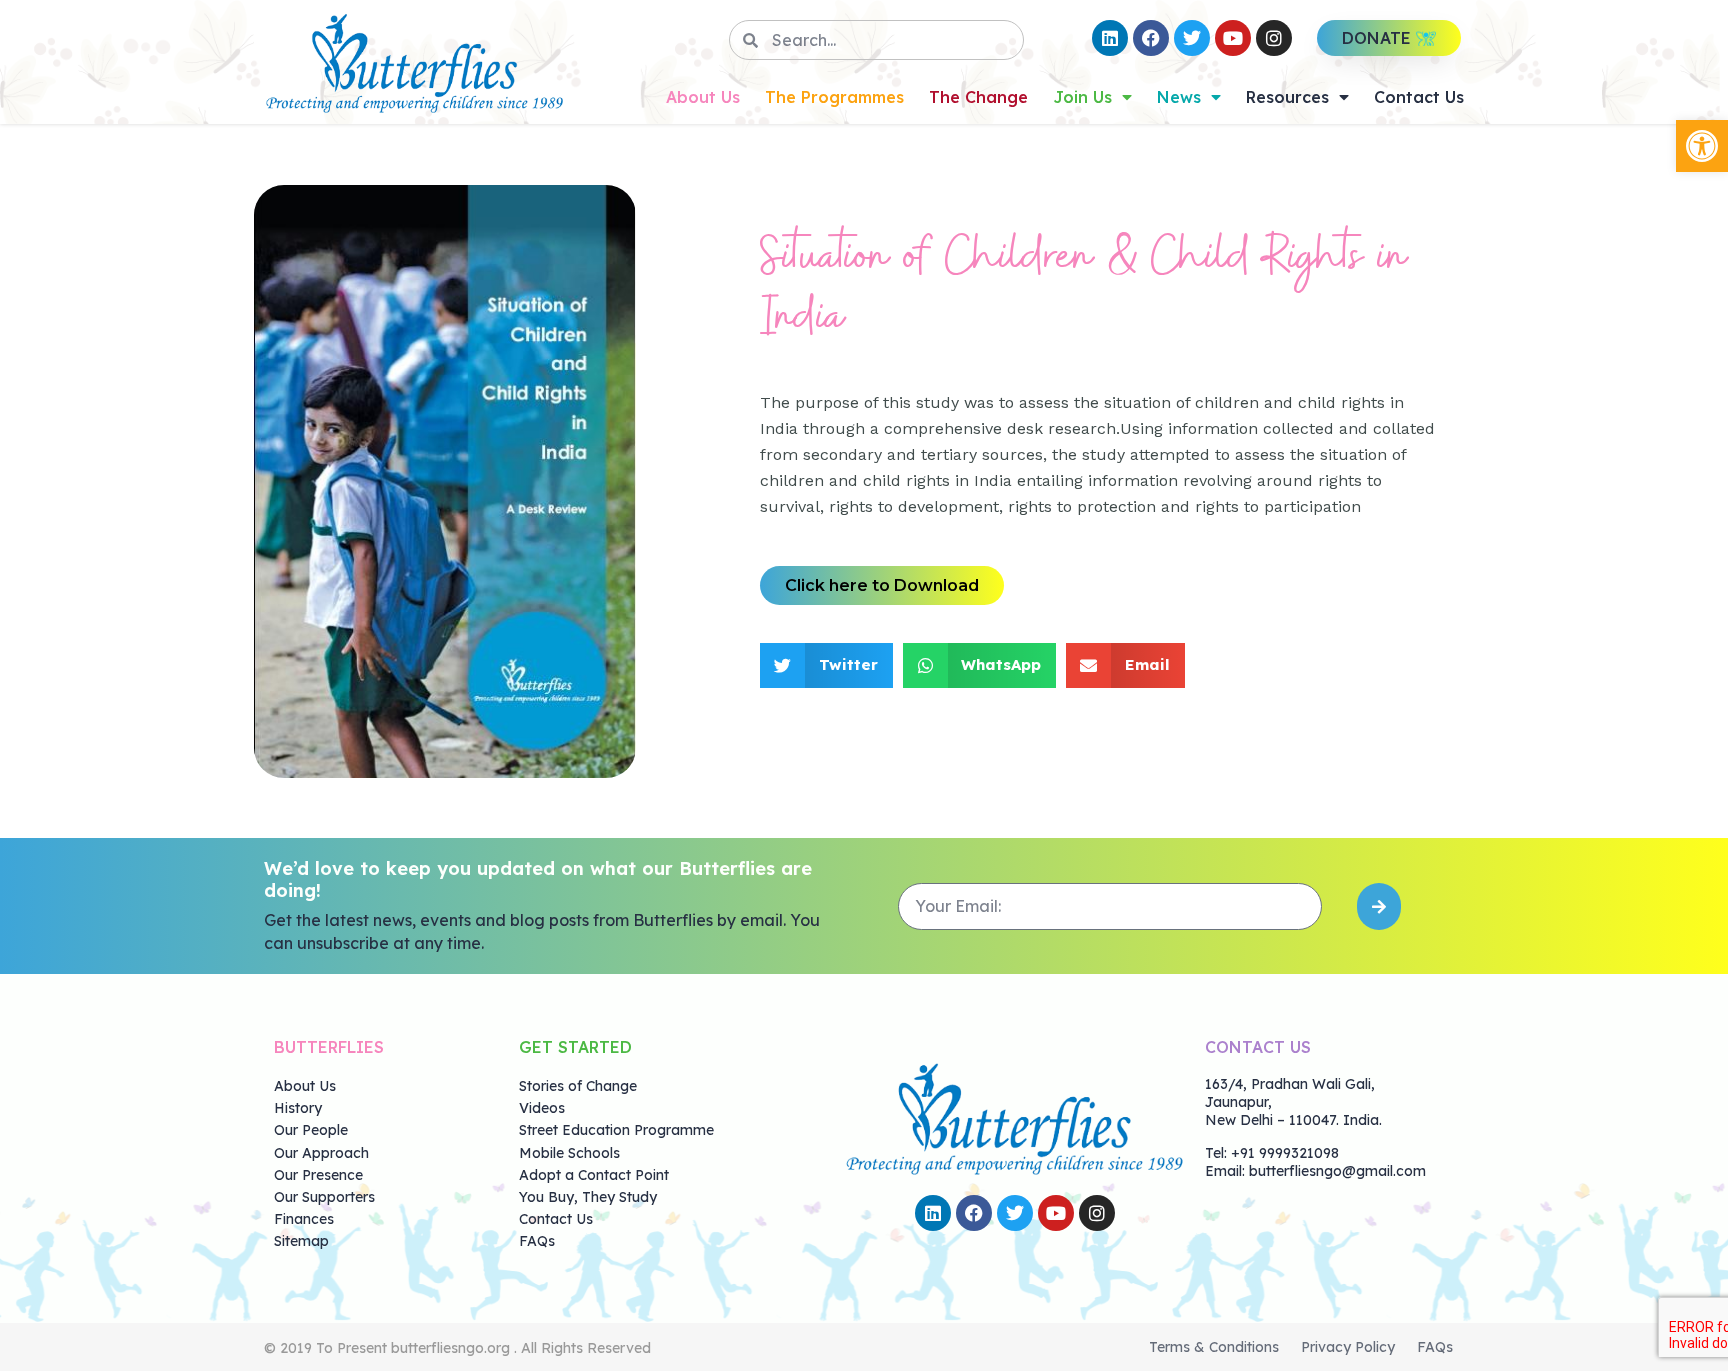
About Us (703, 97)
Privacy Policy (1348, 1347)
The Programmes (834, 97)
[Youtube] (1233, 38)
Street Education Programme (616, 1130)
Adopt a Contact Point (594, 1175)
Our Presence (318, 1175)
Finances (304, 1219)
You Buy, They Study (588, 1197)
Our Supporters (324, 1197)
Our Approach (321, 1153)
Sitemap (301, 1241)
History (298, 1108)
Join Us (1082, 97)
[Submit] (1379, 906)
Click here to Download (882, 585)
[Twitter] (1192, 38)
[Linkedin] (1110, 38)
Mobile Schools (569, 1153)
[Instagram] (1274, 38)
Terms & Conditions (1214, 1347)
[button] (1702, 146)
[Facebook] (1151, 38)
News (1179, 97)
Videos (542, 1108)
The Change (978, 97)
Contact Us (1419, 97)
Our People (311, 1130)
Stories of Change (578, 1086)
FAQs (537, 1241)
